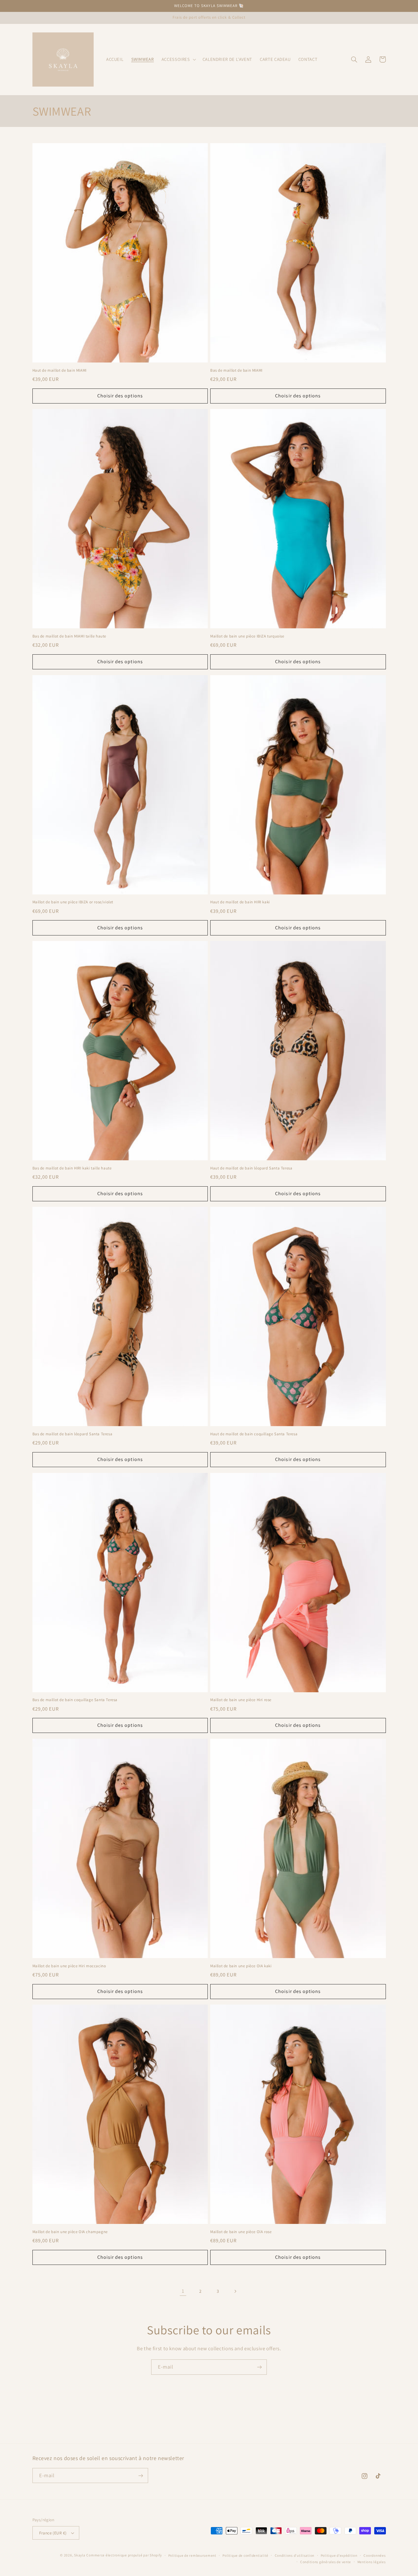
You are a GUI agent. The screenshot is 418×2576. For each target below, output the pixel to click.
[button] (178, 59)
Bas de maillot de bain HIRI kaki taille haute (72, 1168)
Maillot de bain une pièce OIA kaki (241, 1966)
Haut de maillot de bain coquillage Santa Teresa (254, 1434)
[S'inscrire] (259, 2367)
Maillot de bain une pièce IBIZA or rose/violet (73, 902)
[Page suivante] (235, 2291)
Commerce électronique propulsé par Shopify (124, 2555)
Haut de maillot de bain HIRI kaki (240, 902)
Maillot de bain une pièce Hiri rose (241, 1700)
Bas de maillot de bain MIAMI (236, 370)
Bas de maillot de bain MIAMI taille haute (69, 636)
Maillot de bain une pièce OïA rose (241, 2232)
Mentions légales (372, 2562)
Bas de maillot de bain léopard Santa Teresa (73, 1434)
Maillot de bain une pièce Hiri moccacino (69, 1966)
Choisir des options (120, 396)
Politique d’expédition (339, 2555)
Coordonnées (375, 2555)
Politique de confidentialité (245, 2555)
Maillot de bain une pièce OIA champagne (70, 2232)
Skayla (80, 2555)
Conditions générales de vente (326, 2562)
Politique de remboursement (192, 2555)
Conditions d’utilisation (295, 2555)
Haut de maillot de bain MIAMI (60, 370)
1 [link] (183, 2291)
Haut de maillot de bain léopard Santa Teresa (251, 1168)
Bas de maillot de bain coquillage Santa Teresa (75, 1700)
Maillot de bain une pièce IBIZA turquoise (247, 636)
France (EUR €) (53, 2533)
